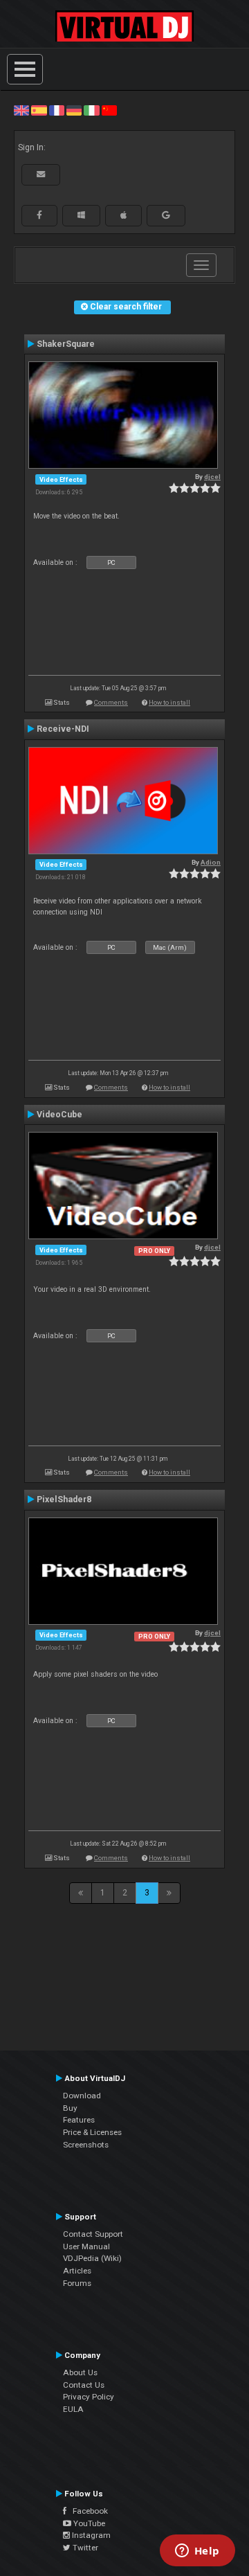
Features (79, 2120)
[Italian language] (91, 110)
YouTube (88, 2523)
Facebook (87, 2511)
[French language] (57, 110)
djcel (212, 477)
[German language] (74, 110)
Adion (211, 862)
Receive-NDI (63, 729)
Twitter (84, 2548)
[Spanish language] (39, 110)
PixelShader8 (64, 1499)
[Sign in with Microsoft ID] (81, 215)
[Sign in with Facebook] (39, 215)
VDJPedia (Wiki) (92, 2258)
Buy (70, 2108)
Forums (77, 2283)
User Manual (86, 2246)
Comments (111, 702)
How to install (169, 702)
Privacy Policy (89, 2397)
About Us (80, 2372)
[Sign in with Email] (41, 174)
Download (82, 2096)
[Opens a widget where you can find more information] (197, 2552)
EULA (73, 2409)
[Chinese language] (109, 110)
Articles (77, 2271)
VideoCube (59, 1115)
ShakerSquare (66, 344)
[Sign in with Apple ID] (123, 215)
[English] (21, 110)
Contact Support (93, 2234)
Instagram (90, 2535)
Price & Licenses (92, 2132)
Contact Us (84, 2385)
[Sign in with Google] (166, 215)
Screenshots (86, 2145)
